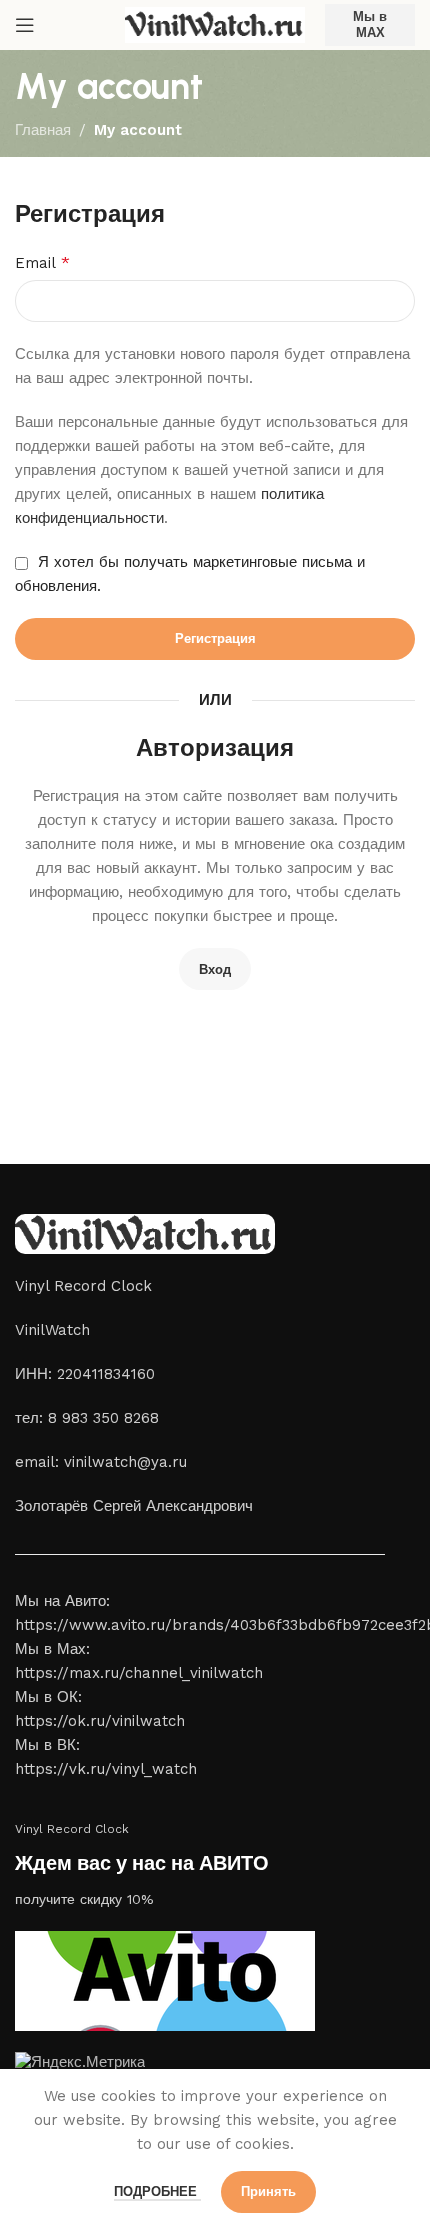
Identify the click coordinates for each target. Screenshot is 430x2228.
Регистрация (215, 638)
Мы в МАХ (370, 24)
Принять (268, 2191)
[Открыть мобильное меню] (25, 25)
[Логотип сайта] (215, 24)
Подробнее (157, 2191)
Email (42, 262)
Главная (43, 130)
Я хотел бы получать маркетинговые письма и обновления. (190, 574)
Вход (215, 969)
